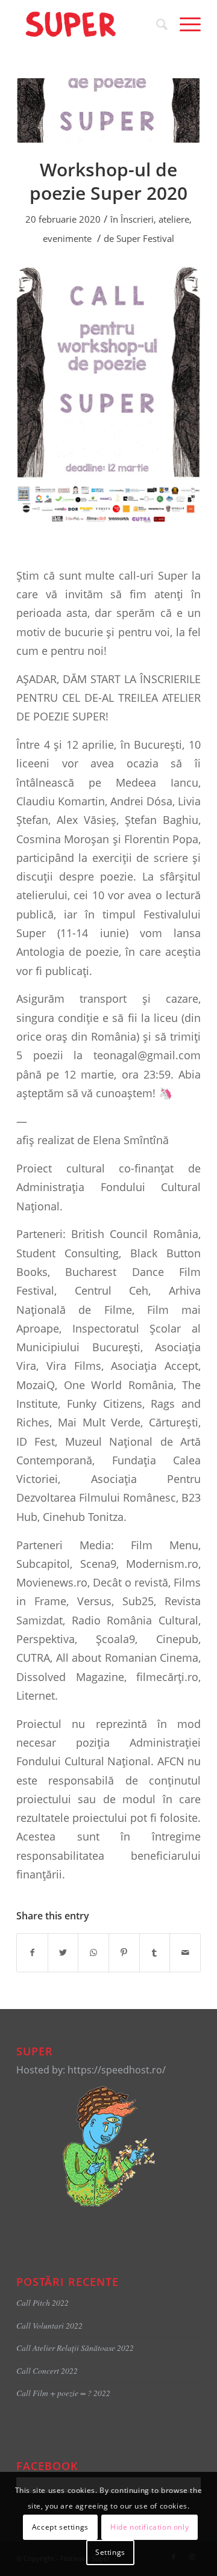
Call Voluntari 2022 (49, 2325)
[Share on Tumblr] (155, 1952)
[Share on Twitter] (63, 1952)
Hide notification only (149, 2527)
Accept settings (60, 2527)
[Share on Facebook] (32, 1952)
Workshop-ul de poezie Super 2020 (108, 181)
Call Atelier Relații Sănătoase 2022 (75, 2348)
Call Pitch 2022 (42, 2302)
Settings (110, 2552)
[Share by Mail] (185, 1952)
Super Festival (145, 238)
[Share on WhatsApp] (93, 1952)
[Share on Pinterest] (124, 1952)
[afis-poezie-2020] (108, 110)
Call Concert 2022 (47, 2370)
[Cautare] (156, 24)
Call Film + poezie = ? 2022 (63, 2393)
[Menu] (184, 24)
